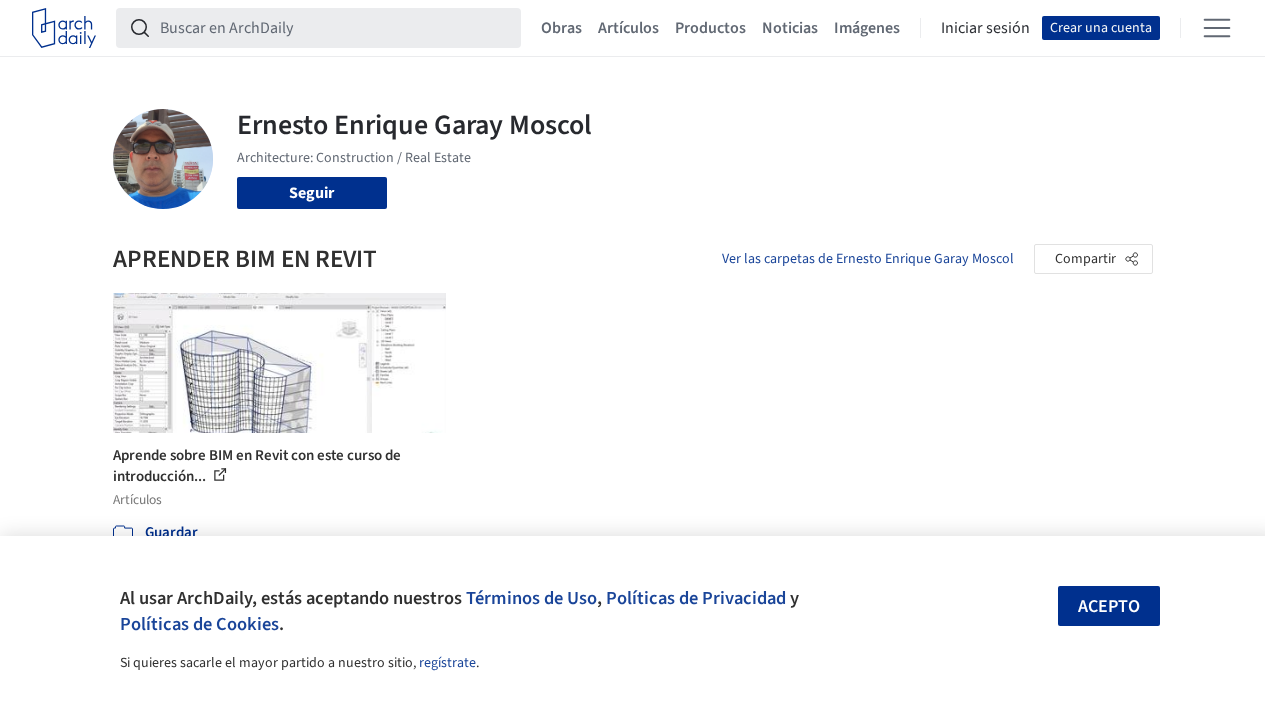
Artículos (628, 28)
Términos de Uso (531, 598)
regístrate (447, 663)
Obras (561, 28)
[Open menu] (1217, 28)
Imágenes (867, 28)
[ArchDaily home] (64, 28)
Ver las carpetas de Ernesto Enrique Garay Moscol (868, 259)
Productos (710, 28)
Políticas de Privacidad (696, 598)
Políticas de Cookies (199, 624)
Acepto (1109, 606)
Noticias (790, 28)
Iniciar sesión (985, 28)
